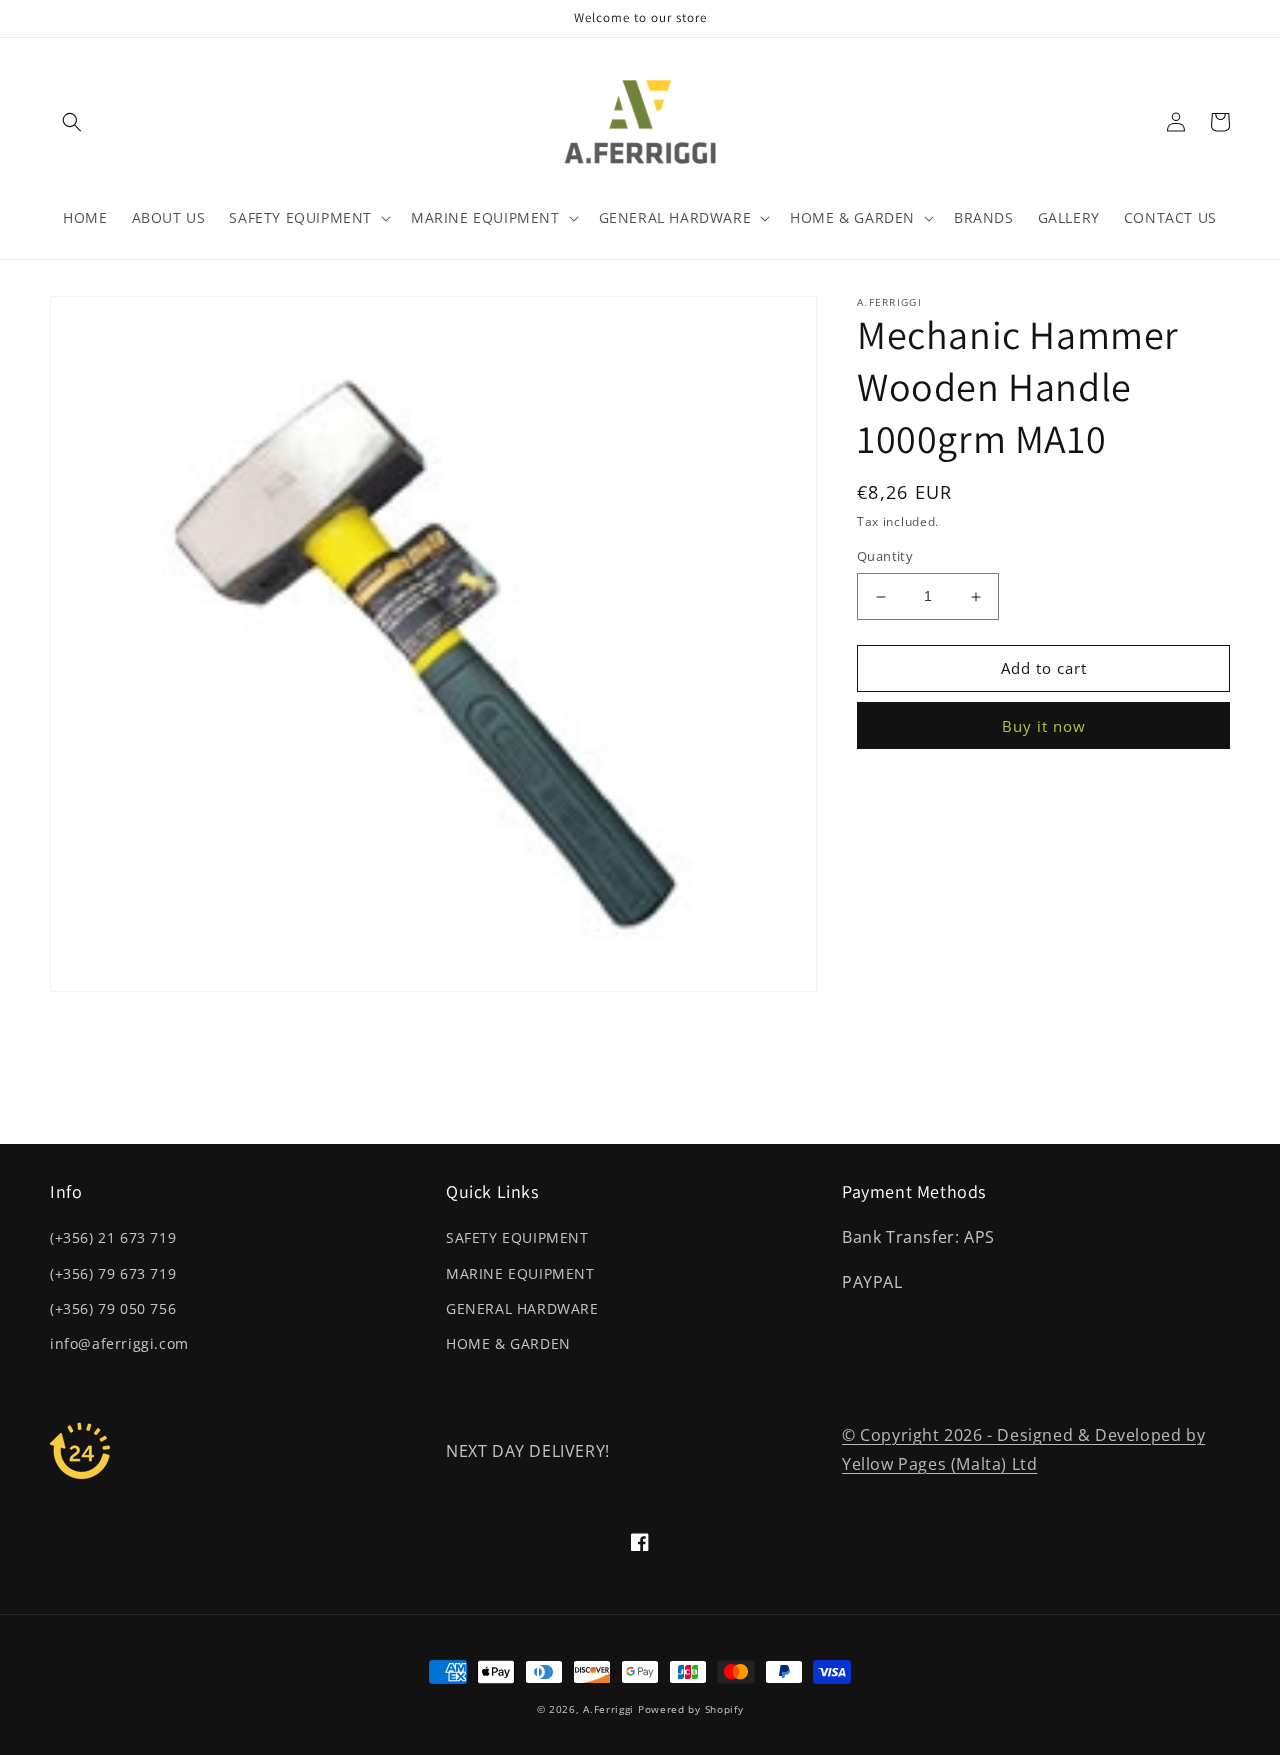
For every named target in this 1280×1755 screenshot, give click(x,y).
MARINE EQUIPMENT (520, 1273)
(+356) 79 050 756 (113, 1308)
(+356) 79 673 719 (113, 1273)
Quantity (885, 557)
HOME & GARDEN (508, 1343)
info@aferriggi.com (119, 1343)
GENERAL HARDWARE (522, 1308)
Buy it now (1044, 726)
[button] (72, 122)
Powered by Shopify (691, 1709)
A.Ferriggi (608, 1709)
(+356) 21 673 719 (113, 1237)
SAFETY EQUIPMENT (517, 1237)
